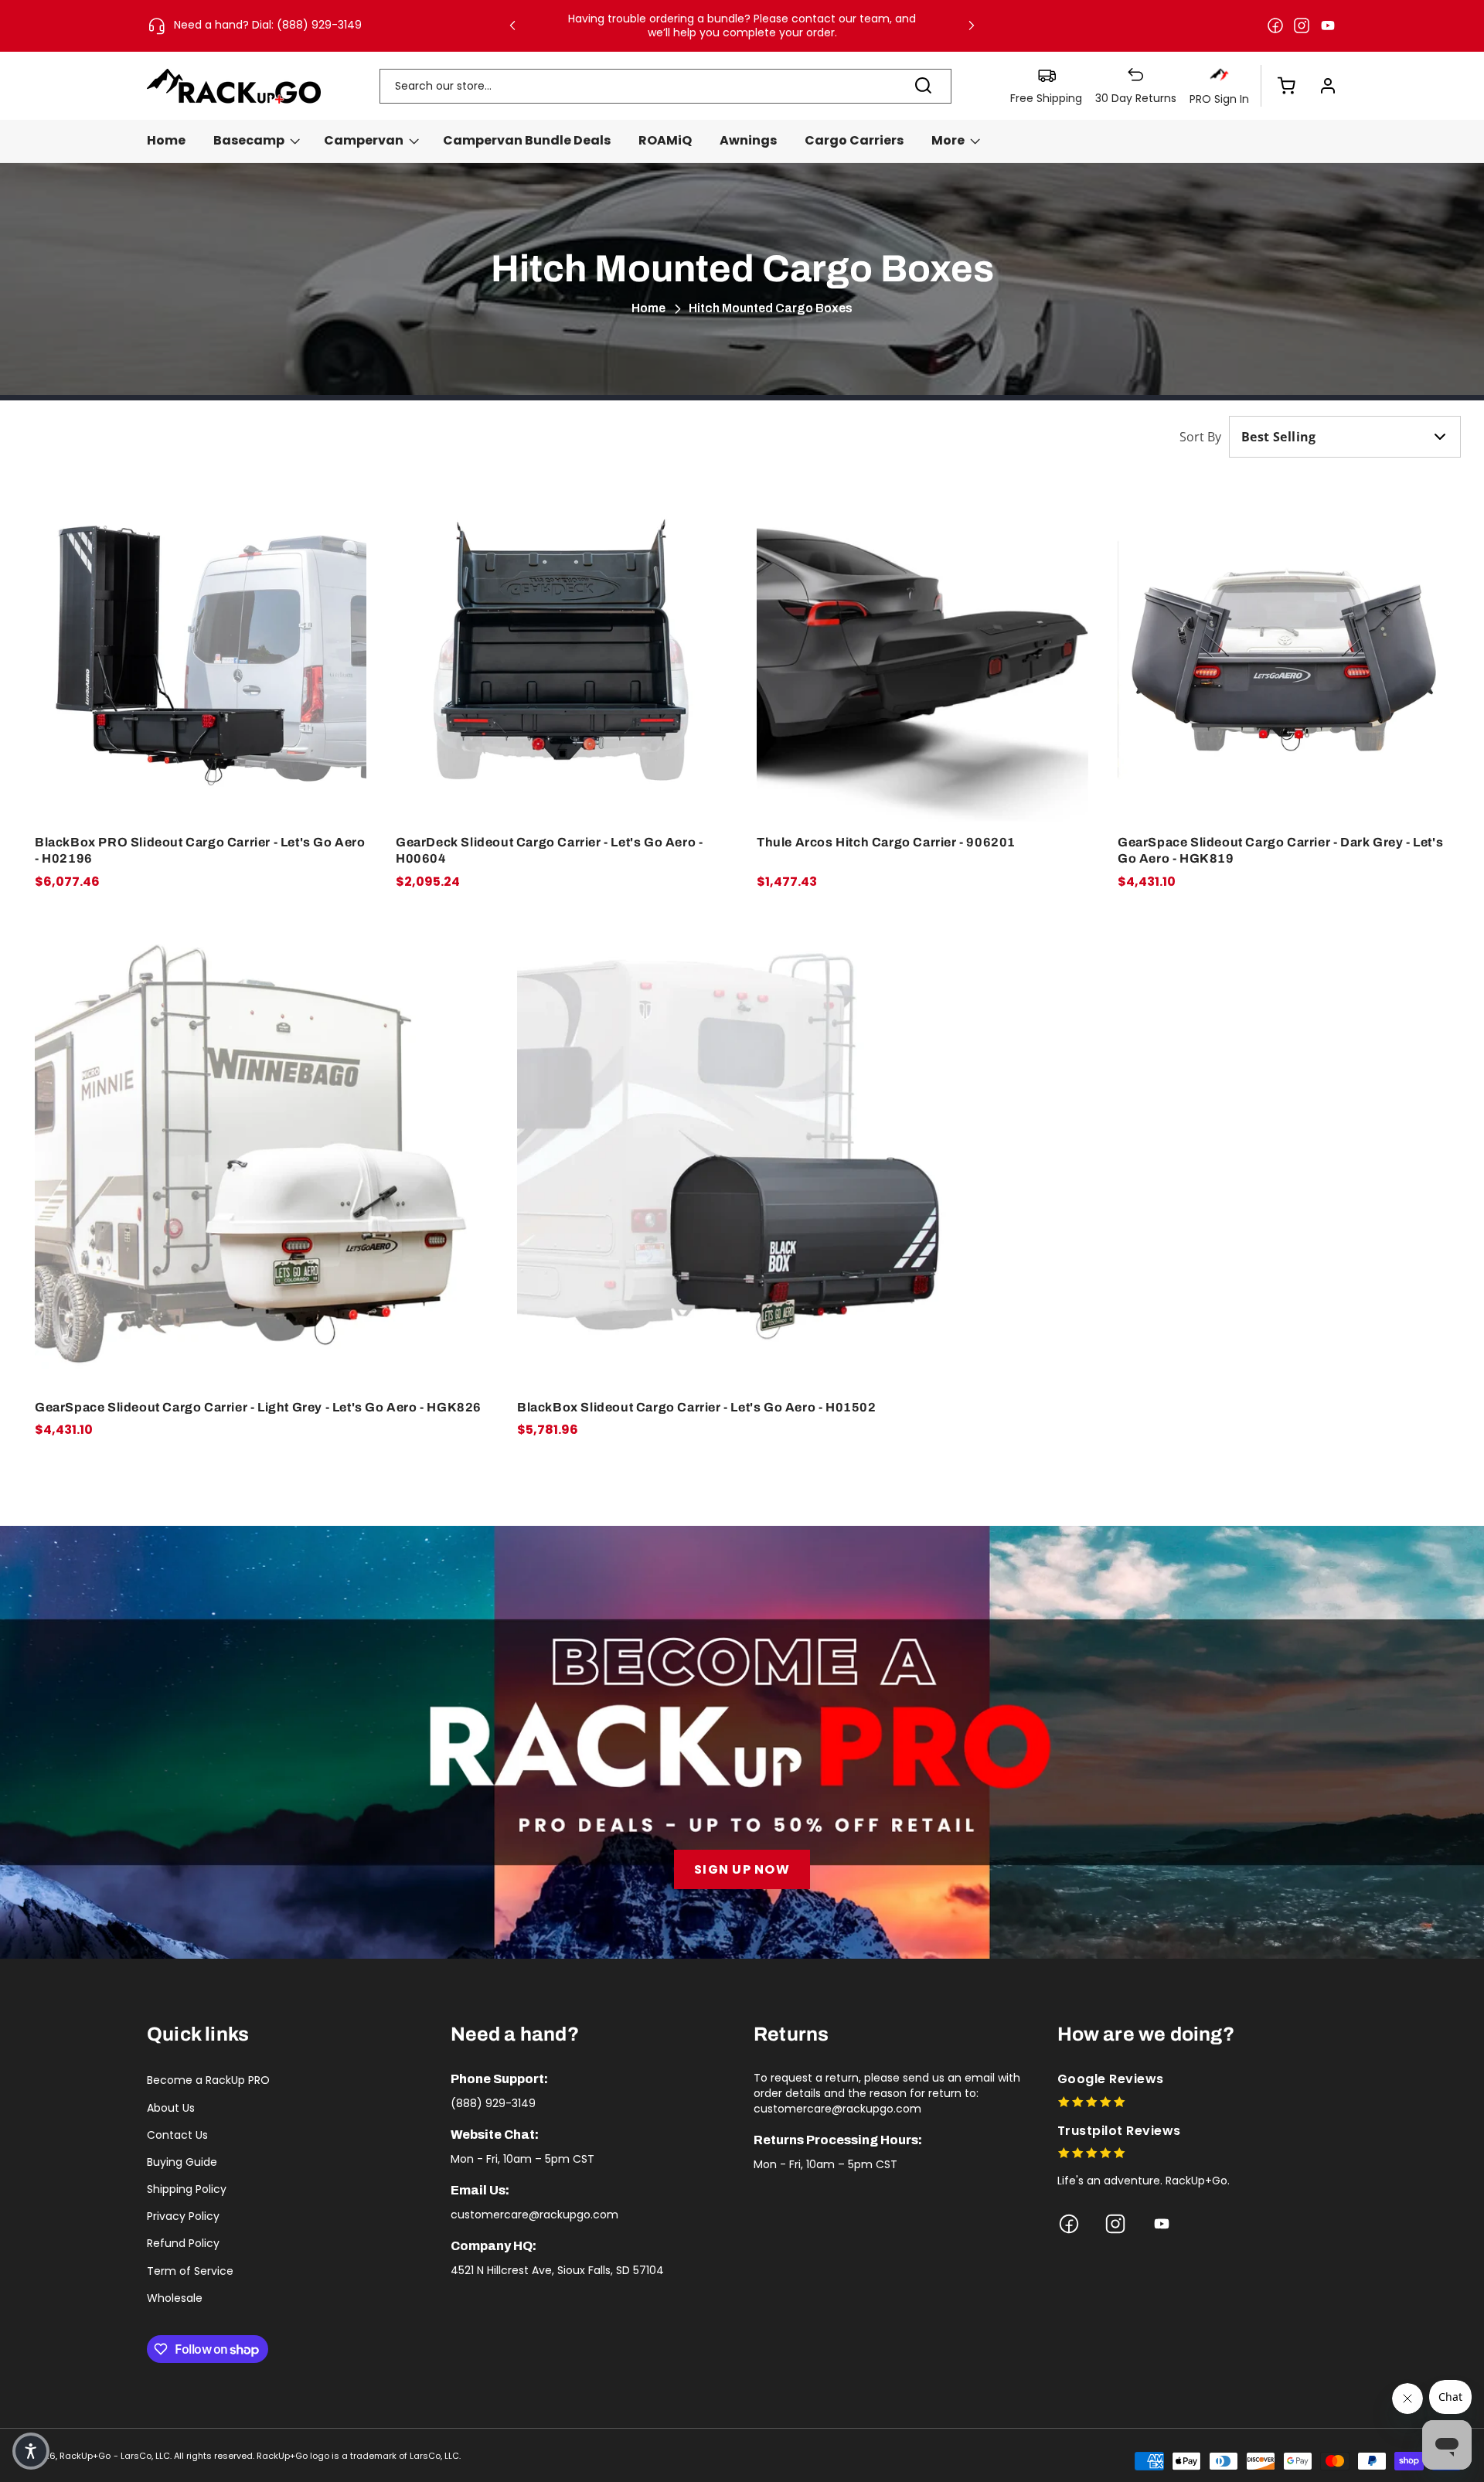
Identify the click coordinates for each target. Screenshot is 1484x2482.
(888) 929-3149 (493, 2103)
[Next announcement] (972, 26)
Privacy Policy (183, 2216)
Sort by (1200, 437)
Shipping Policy (187, 2189)
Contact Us (177, 2135)
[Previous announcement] (512, 26)
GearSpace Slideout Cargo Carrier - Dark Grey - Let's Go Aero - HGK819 (1280, 850)
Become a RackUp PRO (208, 2080)
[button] (1278, 86)
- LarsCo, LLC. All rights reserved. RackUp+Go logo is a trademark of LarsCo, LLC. (287, 2456)
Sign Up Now (742, 1869)
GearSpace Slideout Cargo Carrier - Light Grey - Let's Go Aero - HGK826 (258, 1407)
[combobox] (665, 86)
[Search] (924, 86)
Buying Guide (182, 2162)
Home (648, 308)
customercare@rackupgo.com (534, 2215)
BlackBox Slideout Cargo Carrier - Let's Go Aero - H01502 (697, 1407)
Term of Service (190, 2271)
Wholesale (175, 2298)
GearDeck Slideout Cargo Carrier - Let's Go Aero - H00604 (549, 850)
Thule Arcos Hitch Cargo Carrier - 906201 (886, 842)
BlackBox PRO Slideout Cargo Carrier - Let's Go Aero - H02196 (200, 850)
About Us (171, 2108)
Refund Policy (183, 2243)
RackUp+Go (85, 2456)
